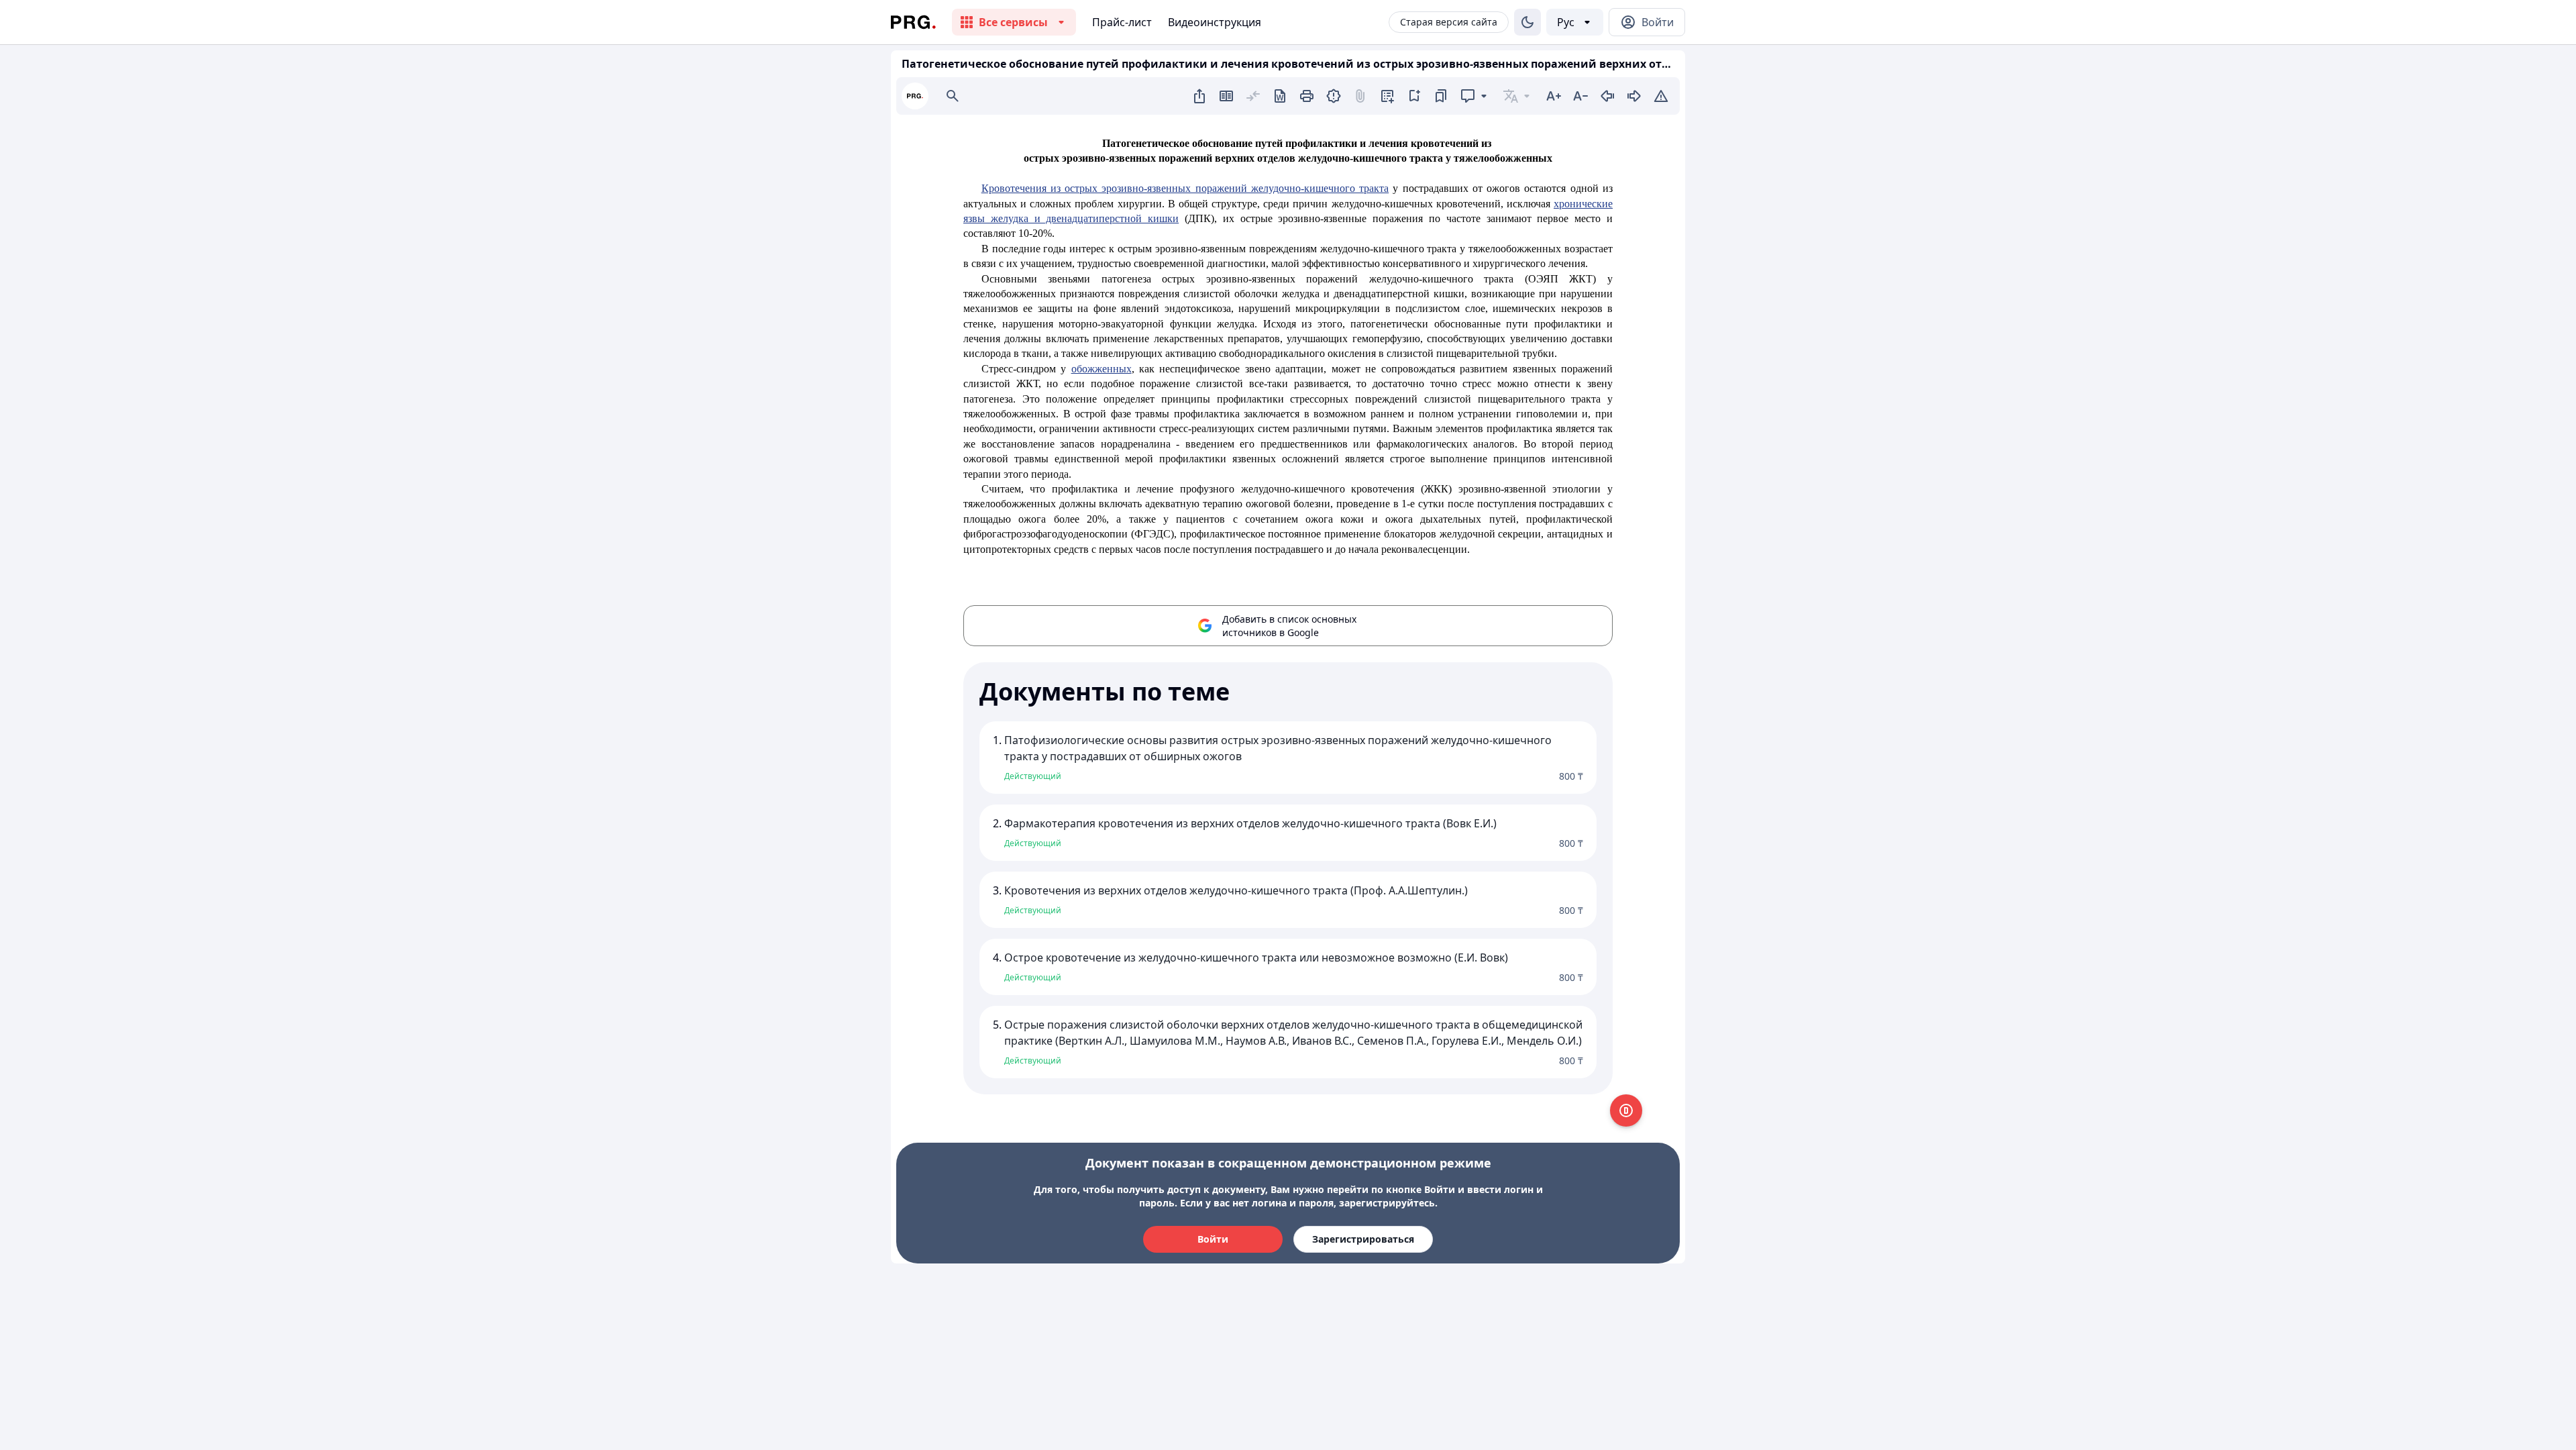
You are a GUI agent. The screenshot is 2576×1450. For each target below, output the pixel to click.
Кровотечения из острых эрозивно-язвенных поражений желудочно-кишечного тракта (1185, 188)
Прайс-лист (1122, 22)
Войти (1213, 1239)
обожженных (1102, 369)
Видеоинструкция (1215, 22)
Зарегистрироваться (1363, 1239)
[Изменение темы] (1527, 22)
